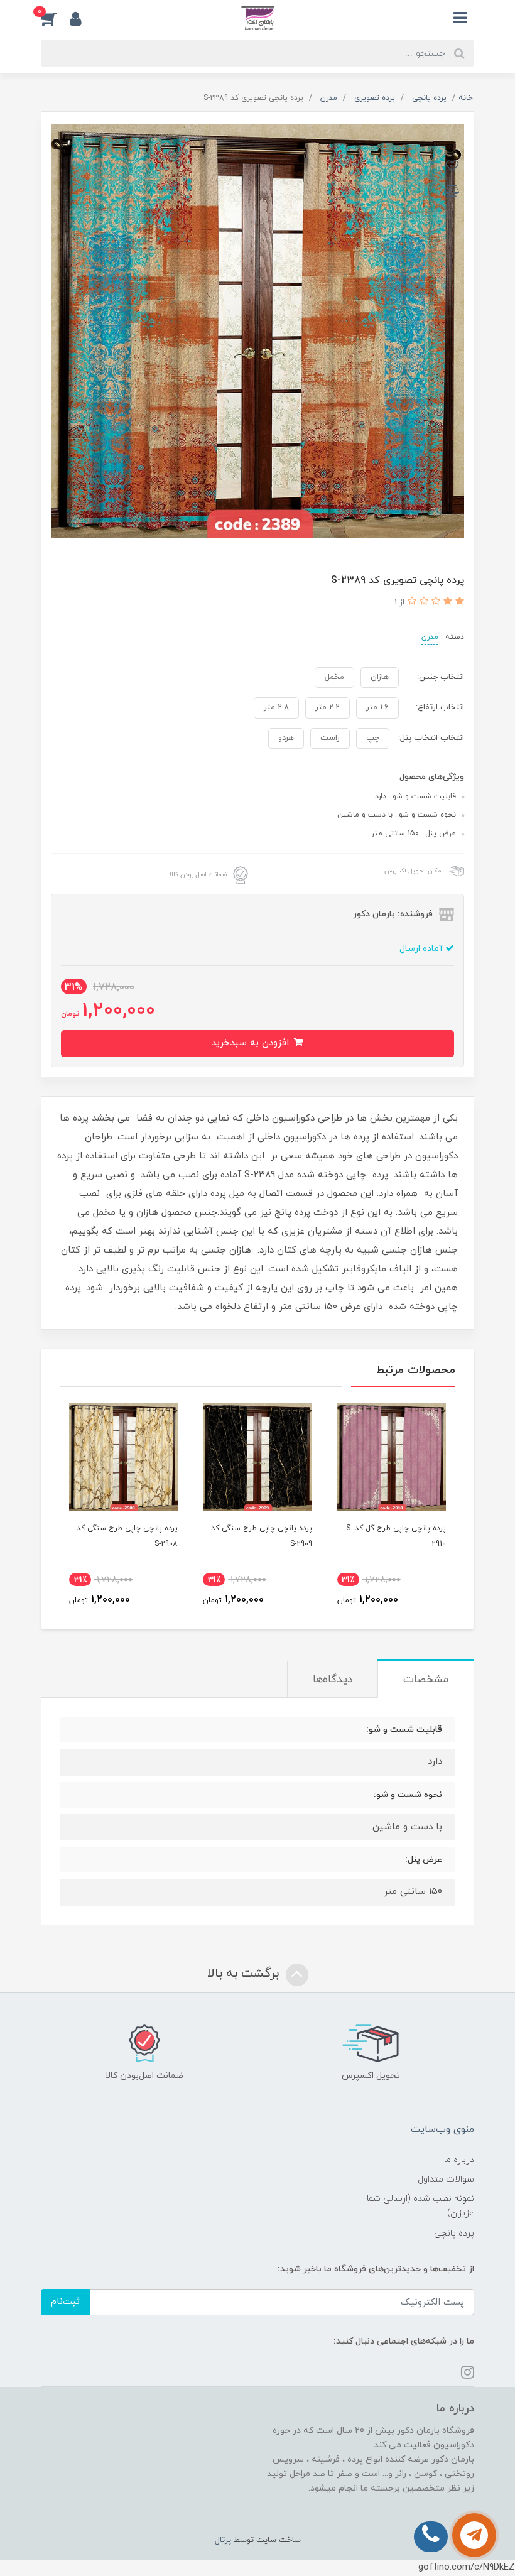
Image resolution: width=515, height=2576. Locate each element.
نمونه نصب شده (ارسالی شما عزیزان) (420, 2206)
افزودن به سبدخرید (252, 1043)
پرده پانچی (454, 2233)
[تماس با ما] (474, 2535)
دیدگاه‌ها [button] (333, 1680)
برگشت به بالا (245, 1974)
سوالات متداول (446, 2179)
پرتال (223, 2540)
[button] (55, 18)
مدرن (430, 637)
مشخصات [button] (426, 1680)
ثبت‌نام (65, 2302)
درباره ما (459, 2160)
